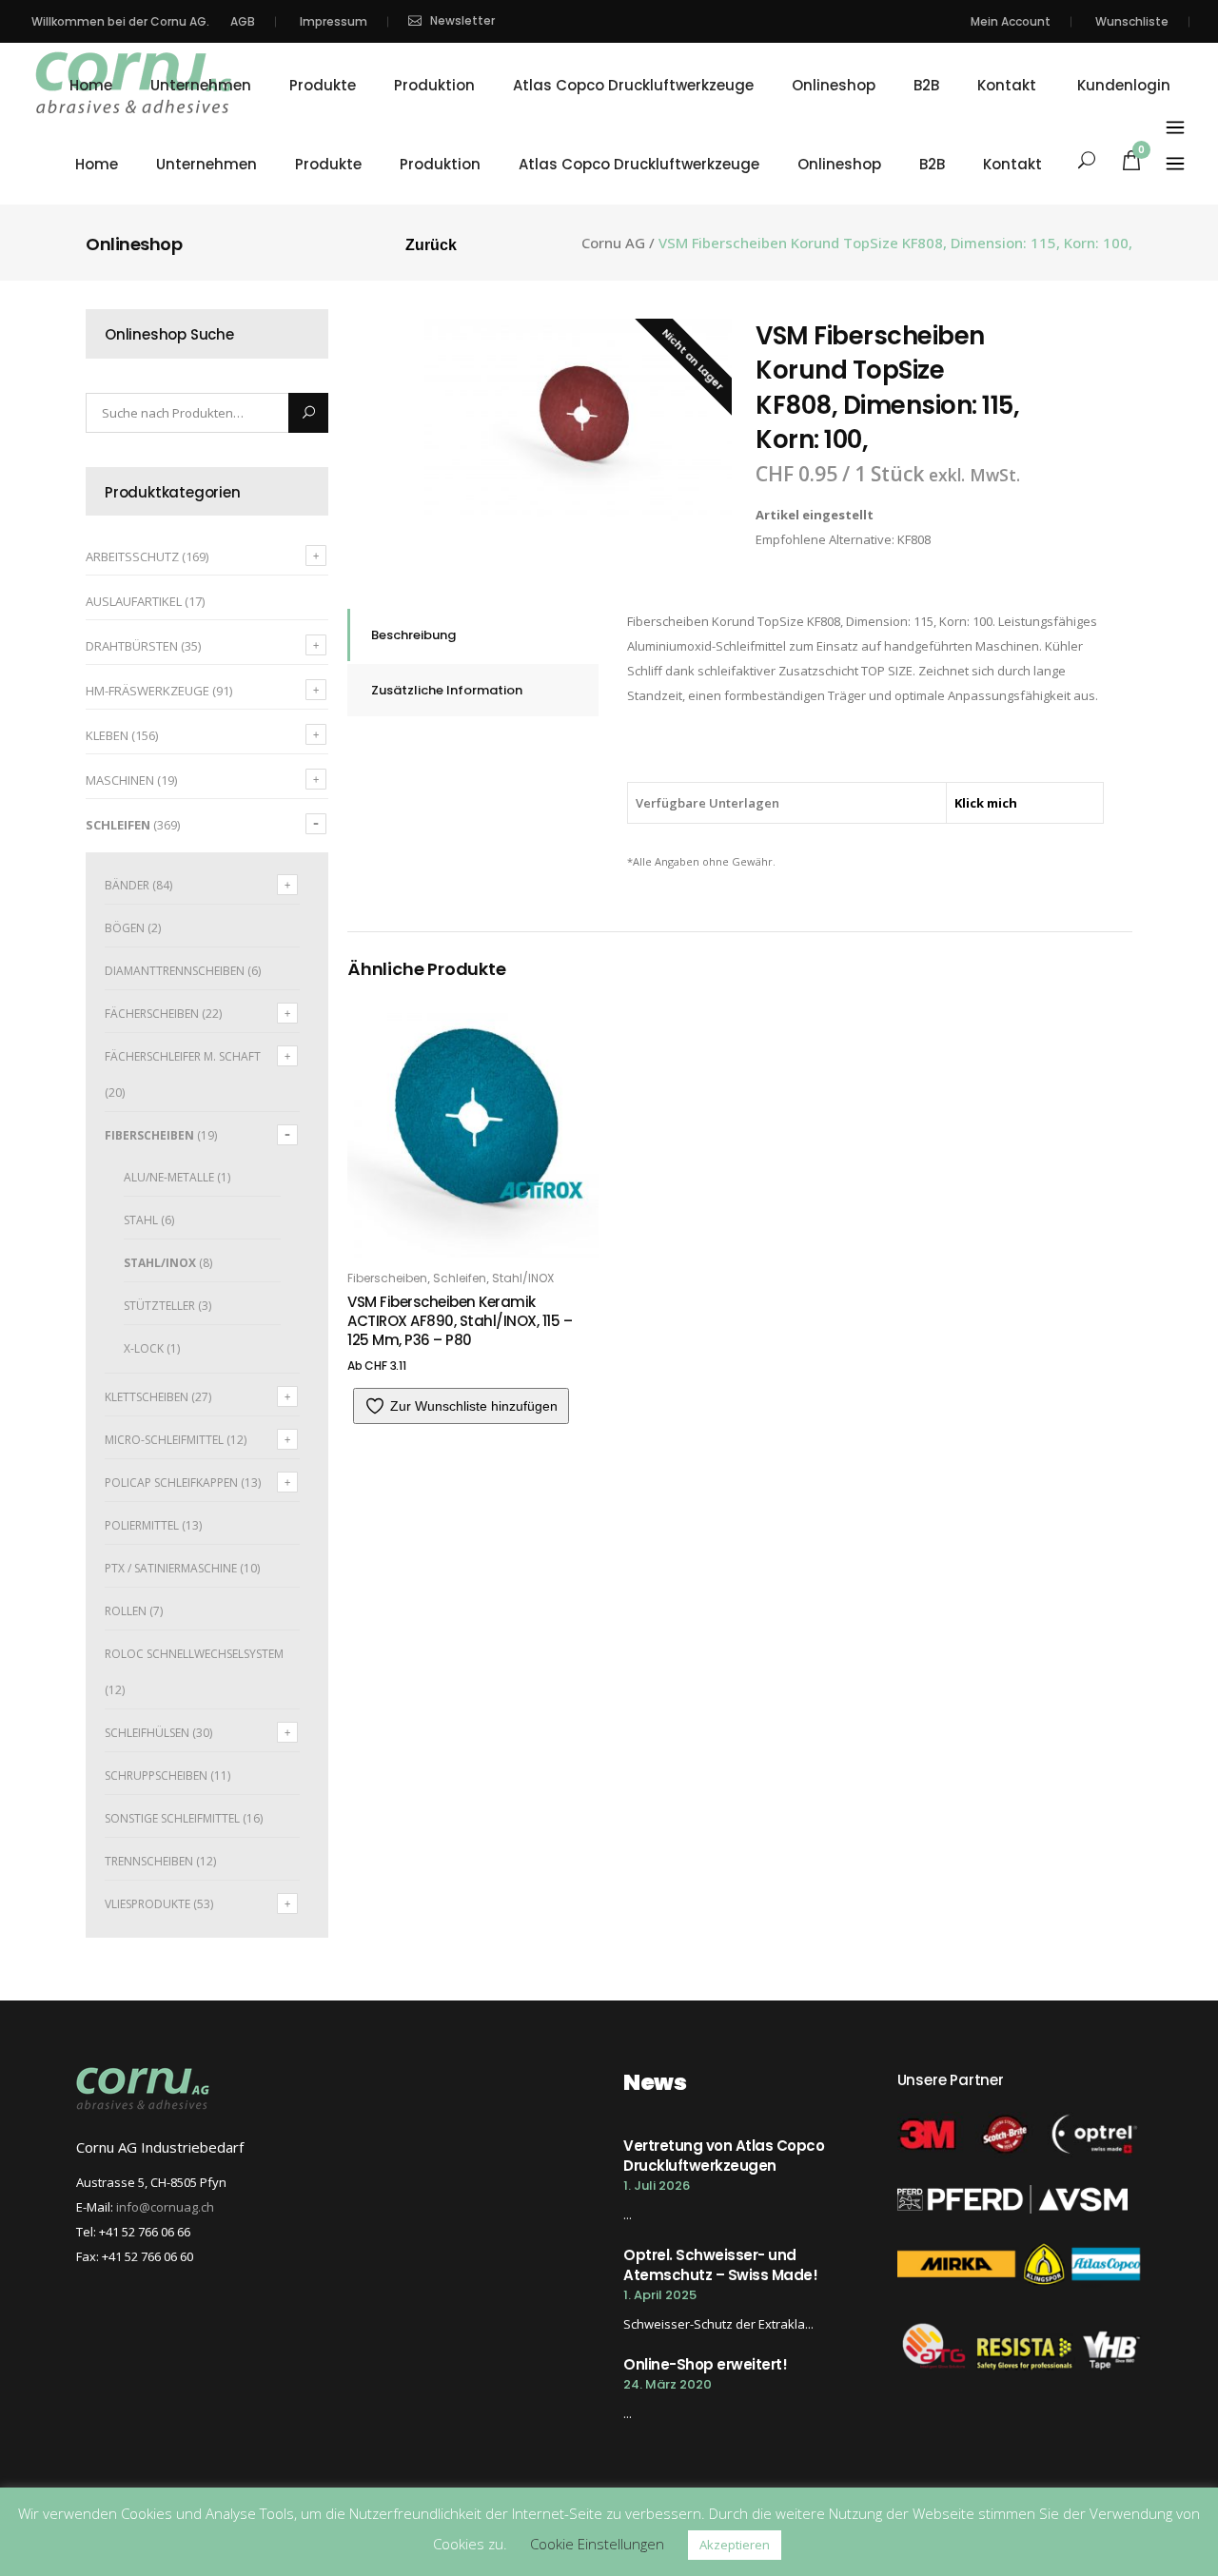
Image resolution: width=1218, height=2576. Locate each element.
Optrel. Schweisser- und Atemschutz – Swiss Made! (720, 2265)
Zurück (431, 245)
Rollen (126, 1611)
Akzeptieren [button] (735, 2545)
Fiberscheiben (149, 1135)
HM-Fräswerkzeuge (147, 691)
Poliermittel (142, 1525)
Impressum (334, 21)
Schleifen (118, 825)
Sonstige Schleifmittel (172, 1818)
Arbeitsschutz (132, 556)
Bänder (127, 885)
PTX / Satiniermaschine (171, 1568)
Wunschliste (1132, 21)
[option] (579, 420)
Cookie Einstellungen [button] (597, 2544)
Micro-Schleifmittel (164, 1440)
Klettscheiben (147, 1397)
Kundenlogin (1124, 86)
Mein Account (1011, 21)
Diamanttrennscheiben (175, 971)
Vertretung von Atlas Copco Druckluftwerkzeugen (724, 2156)
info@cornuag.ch (165, 2207)
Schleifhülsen (147, 1733)
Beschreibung (413, 635)
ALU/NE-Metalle (169, 1177)
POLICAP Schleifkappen (171, 1483)
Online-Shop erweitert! (705, 2364)
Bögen (125, 928)
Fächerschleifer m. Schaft (183, 1056)
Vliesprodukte (147, 1904)
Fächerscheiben (152, 1014)
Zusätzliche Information (447, 690)
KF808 (914, 539)
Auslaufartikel (134, 601)
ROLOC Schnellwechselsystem (194, 1654)
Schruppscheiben (156, 1776)
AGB (243, 21)
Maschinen (120, 780)
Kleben (107, 735)
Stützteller (159, 1306)
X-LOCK (144, 1348)
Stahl (141, 1220)
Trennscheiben (149, 1861)
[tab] (473, 635)
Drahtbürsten (132, 646)
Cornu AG (613, 243)
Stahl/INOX (160, 1263)
